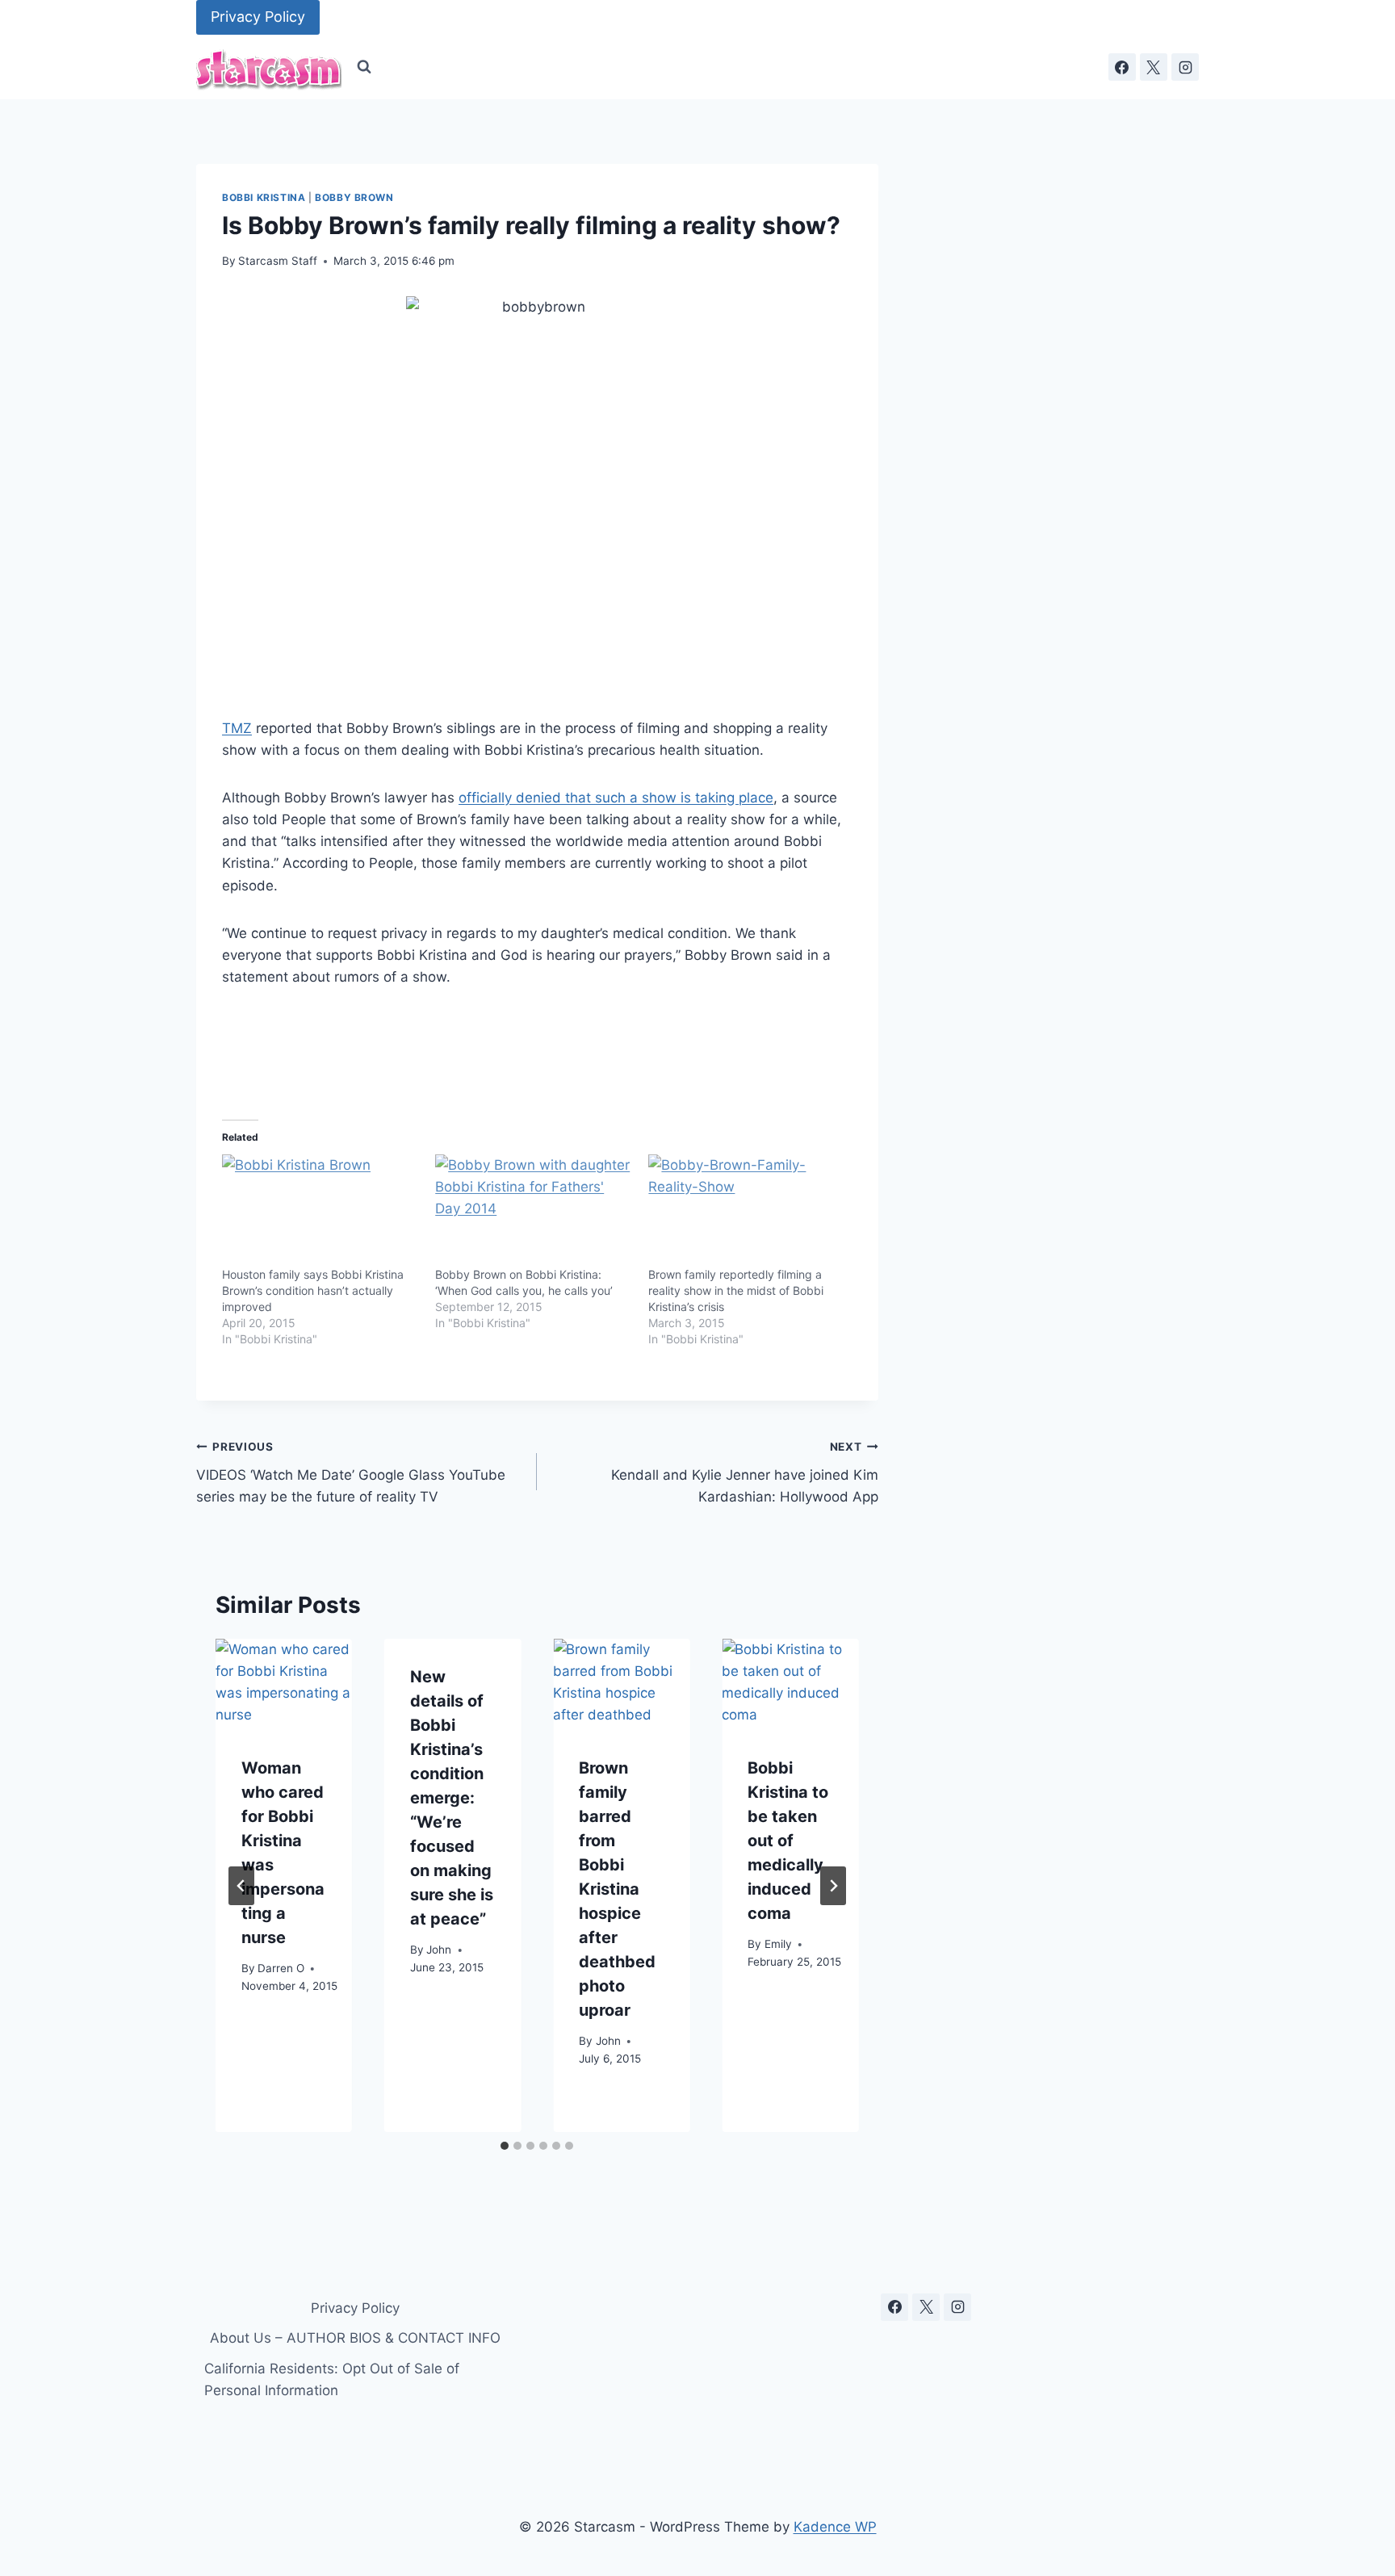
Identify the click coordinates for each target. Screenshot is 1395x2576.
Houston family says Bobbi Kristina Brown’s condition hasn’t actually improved (313, 1290)
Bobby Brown (354, 197)
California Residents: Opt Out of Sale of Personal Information (332, 2379)
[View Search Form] (364, 67)
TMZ (237, 728)
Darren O (281, 1969)
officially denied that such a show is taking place (616, 798)
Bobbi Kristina (264, 197)
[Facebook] (1122, 67)
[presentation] (284, 1684)
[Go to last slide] (241, 1886)
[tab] (505, 2146)
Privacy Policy (258, 17)
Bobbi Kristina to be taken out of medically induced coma (788, 1841)
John (439, 1950)
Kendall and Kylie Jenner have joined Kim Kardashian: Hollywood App (744, 1472)
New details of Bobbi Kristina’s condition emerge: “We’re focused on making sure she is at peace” (452, 1798)
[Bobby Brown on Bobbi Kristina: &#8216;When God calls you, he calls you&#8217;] (534, 1211)
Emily (778, 1945)
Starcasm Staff (278, 261)
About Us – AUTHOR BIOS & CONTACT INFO (355, 2338)
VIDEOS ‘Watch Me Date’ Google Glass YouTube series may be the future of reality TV (351, 1472)
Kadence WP (835, 2527)
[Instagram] (1185, 67)
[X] (1154, 67)
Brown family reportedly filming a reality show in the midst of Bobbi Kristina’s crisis (736, 1290)
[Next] (833, 1886)
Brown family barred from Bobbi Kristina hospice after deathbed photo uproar (617, 1889)
